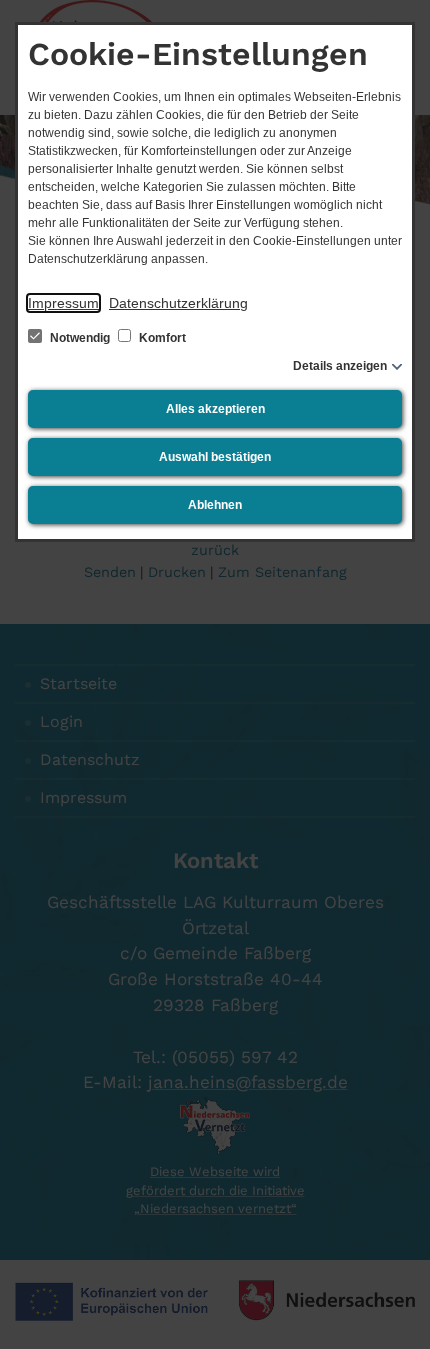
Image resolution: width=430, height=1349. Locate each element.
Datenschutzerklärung (178, 303)
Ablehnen (215, 505)
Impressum (63, 303)
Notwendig (80, 338)
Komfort (161, 338)
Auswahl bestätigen (215, 457)
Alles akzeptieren (215, 409)
